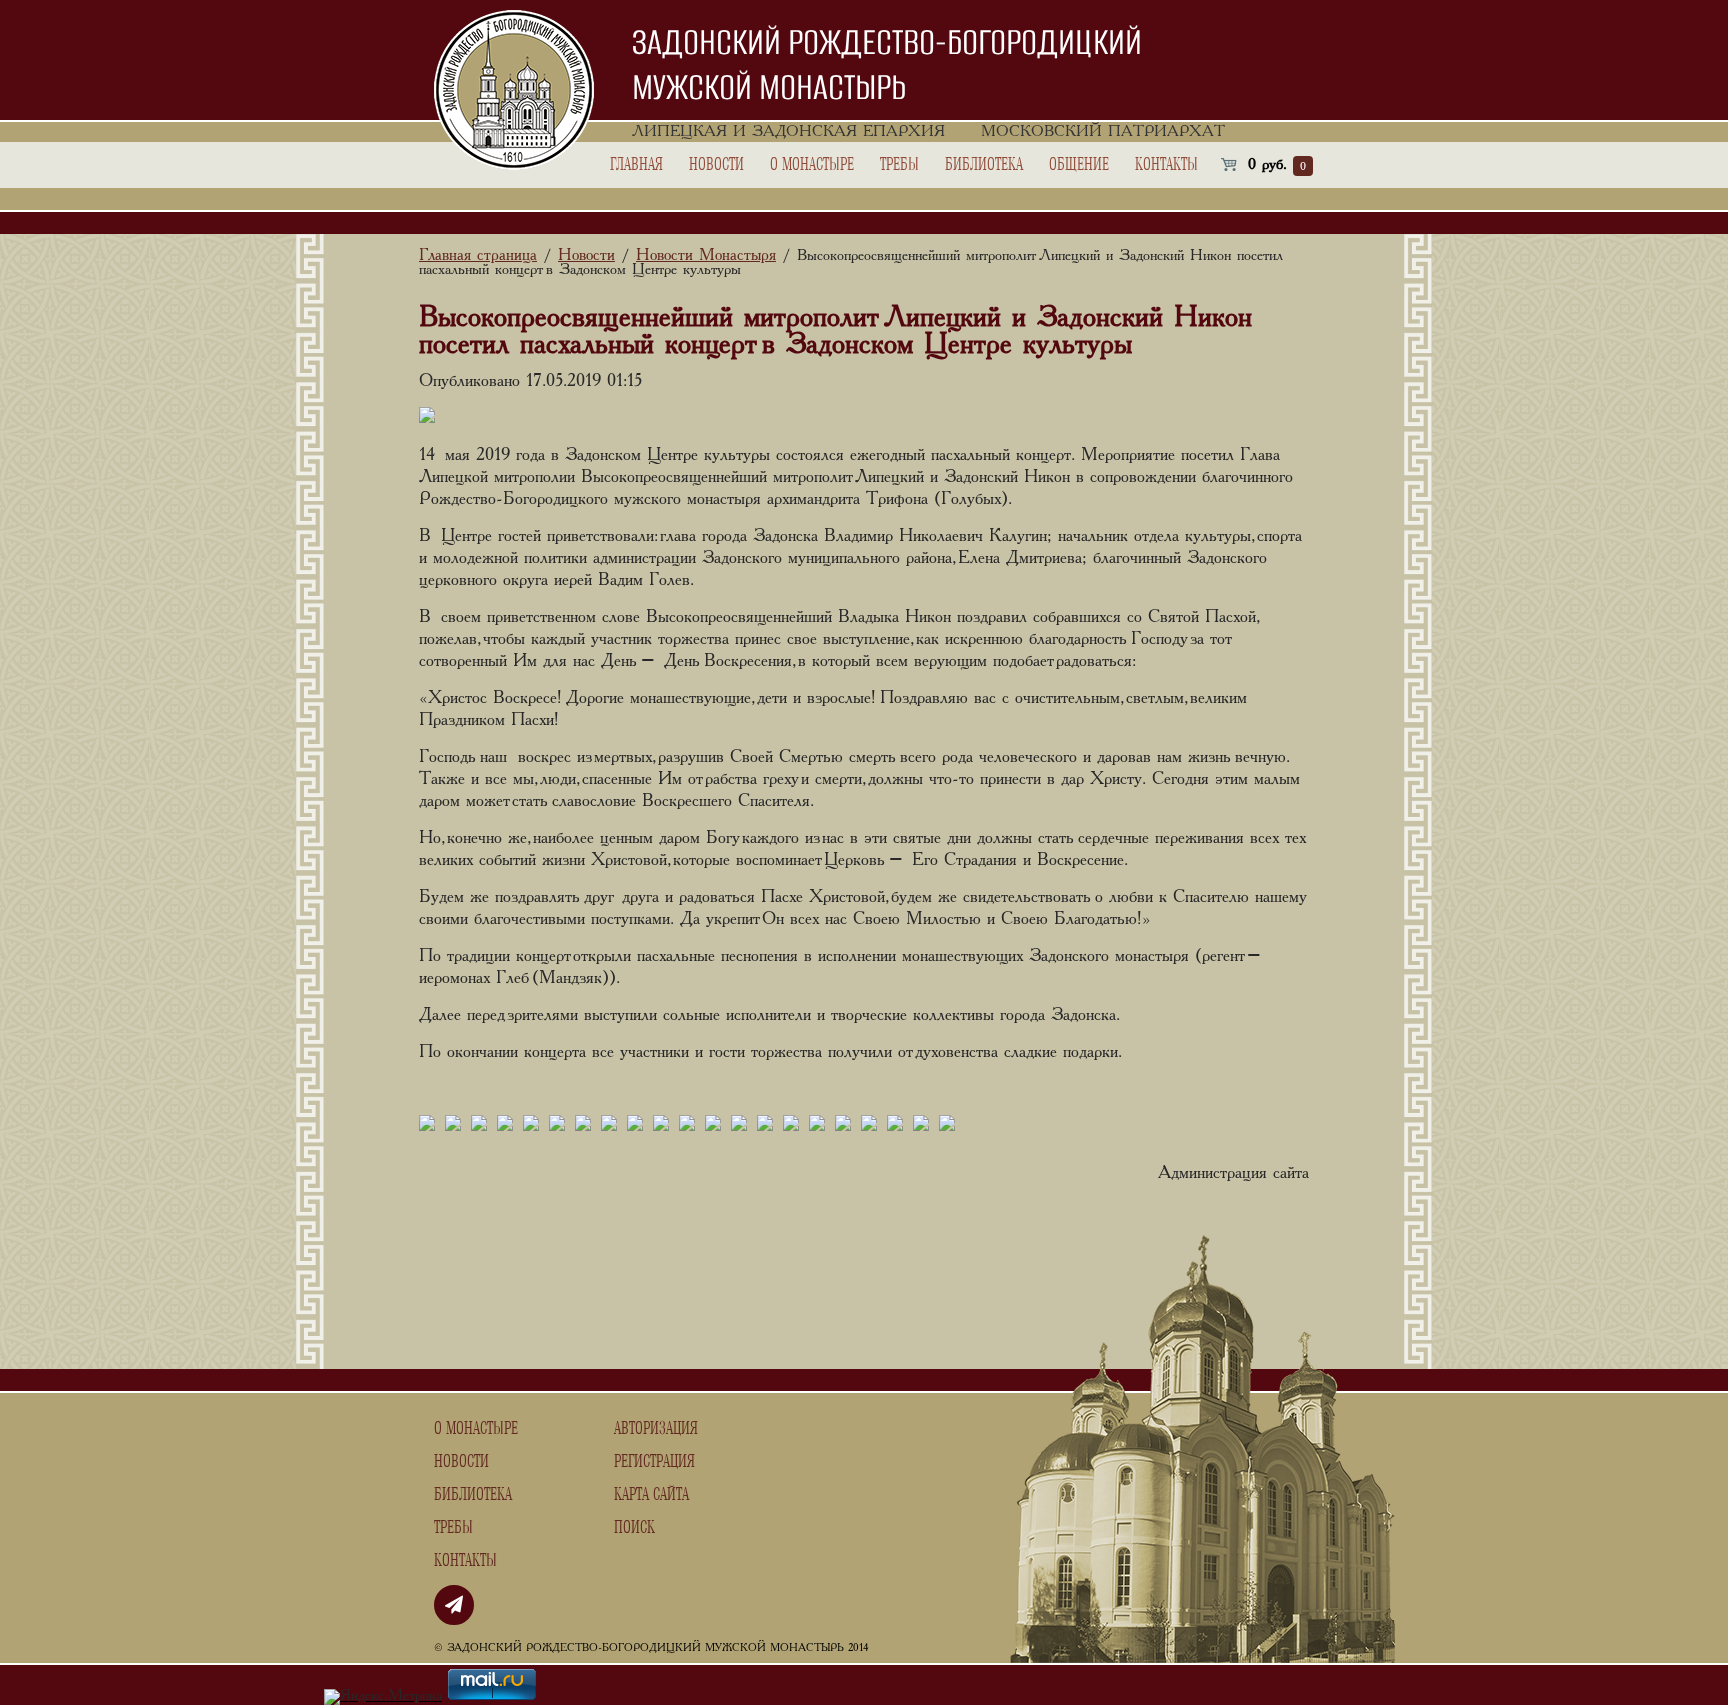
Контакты (1166, 165)
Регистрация (654, 1462)
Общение (1079, 165)
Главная (636, 165)
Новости (716, 165)
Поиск (634, 1528)
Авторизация (656, 1429)
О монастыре (812, 165)
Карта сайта (651, 1495)
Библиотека (984, 165)
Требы (899, 165)
